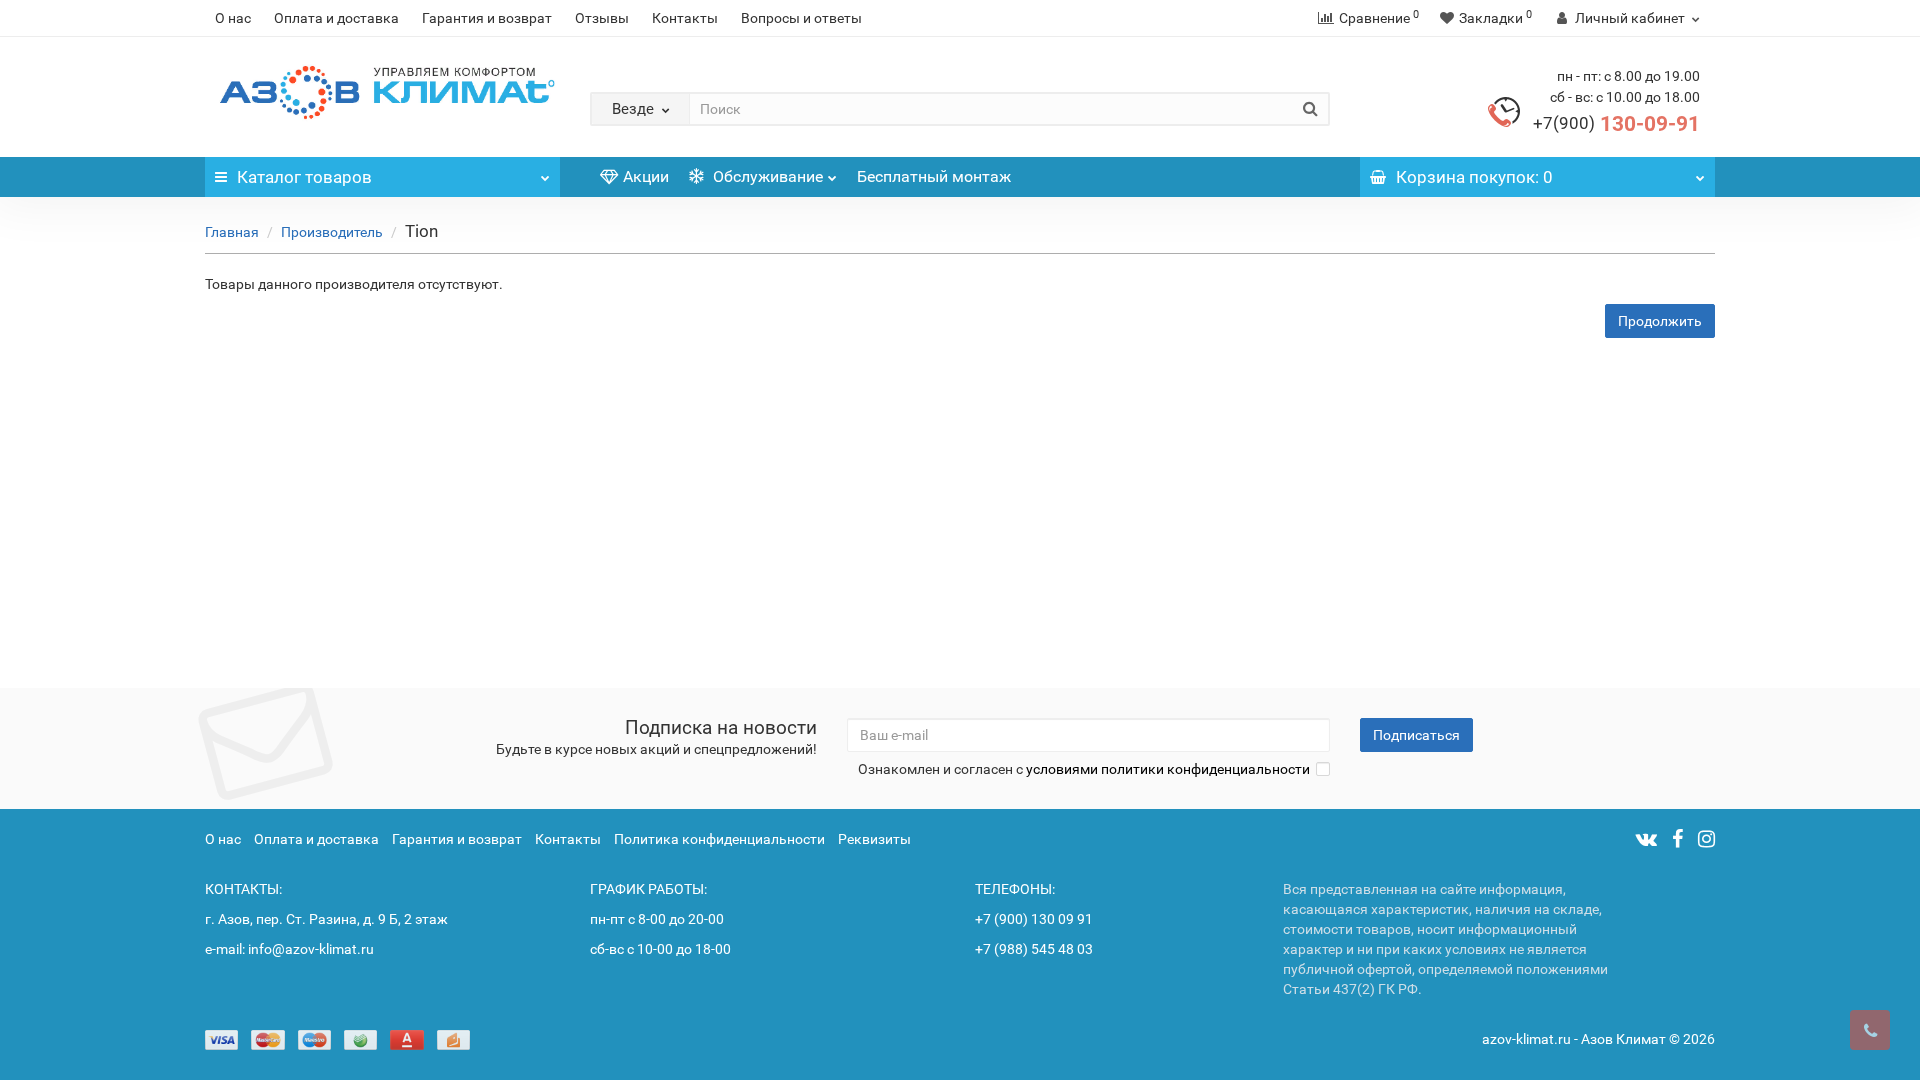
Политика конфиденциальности (719, 839)
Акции (646, 176)
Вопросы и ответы (801, 18)
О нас (233, 18)
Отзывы (602, 18)
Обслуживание (766, 176)
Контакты (685, 18)
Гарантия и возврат (487, 18)
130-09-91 (1616, 124)
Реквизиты (874, 839)
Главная (232, 232)
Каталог (304, 177)
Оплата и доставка (336, 18)
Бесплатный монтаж (934, 176)
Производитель (332, 232)
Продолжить (1660, 321)
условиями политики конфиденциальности (1168, 769)
